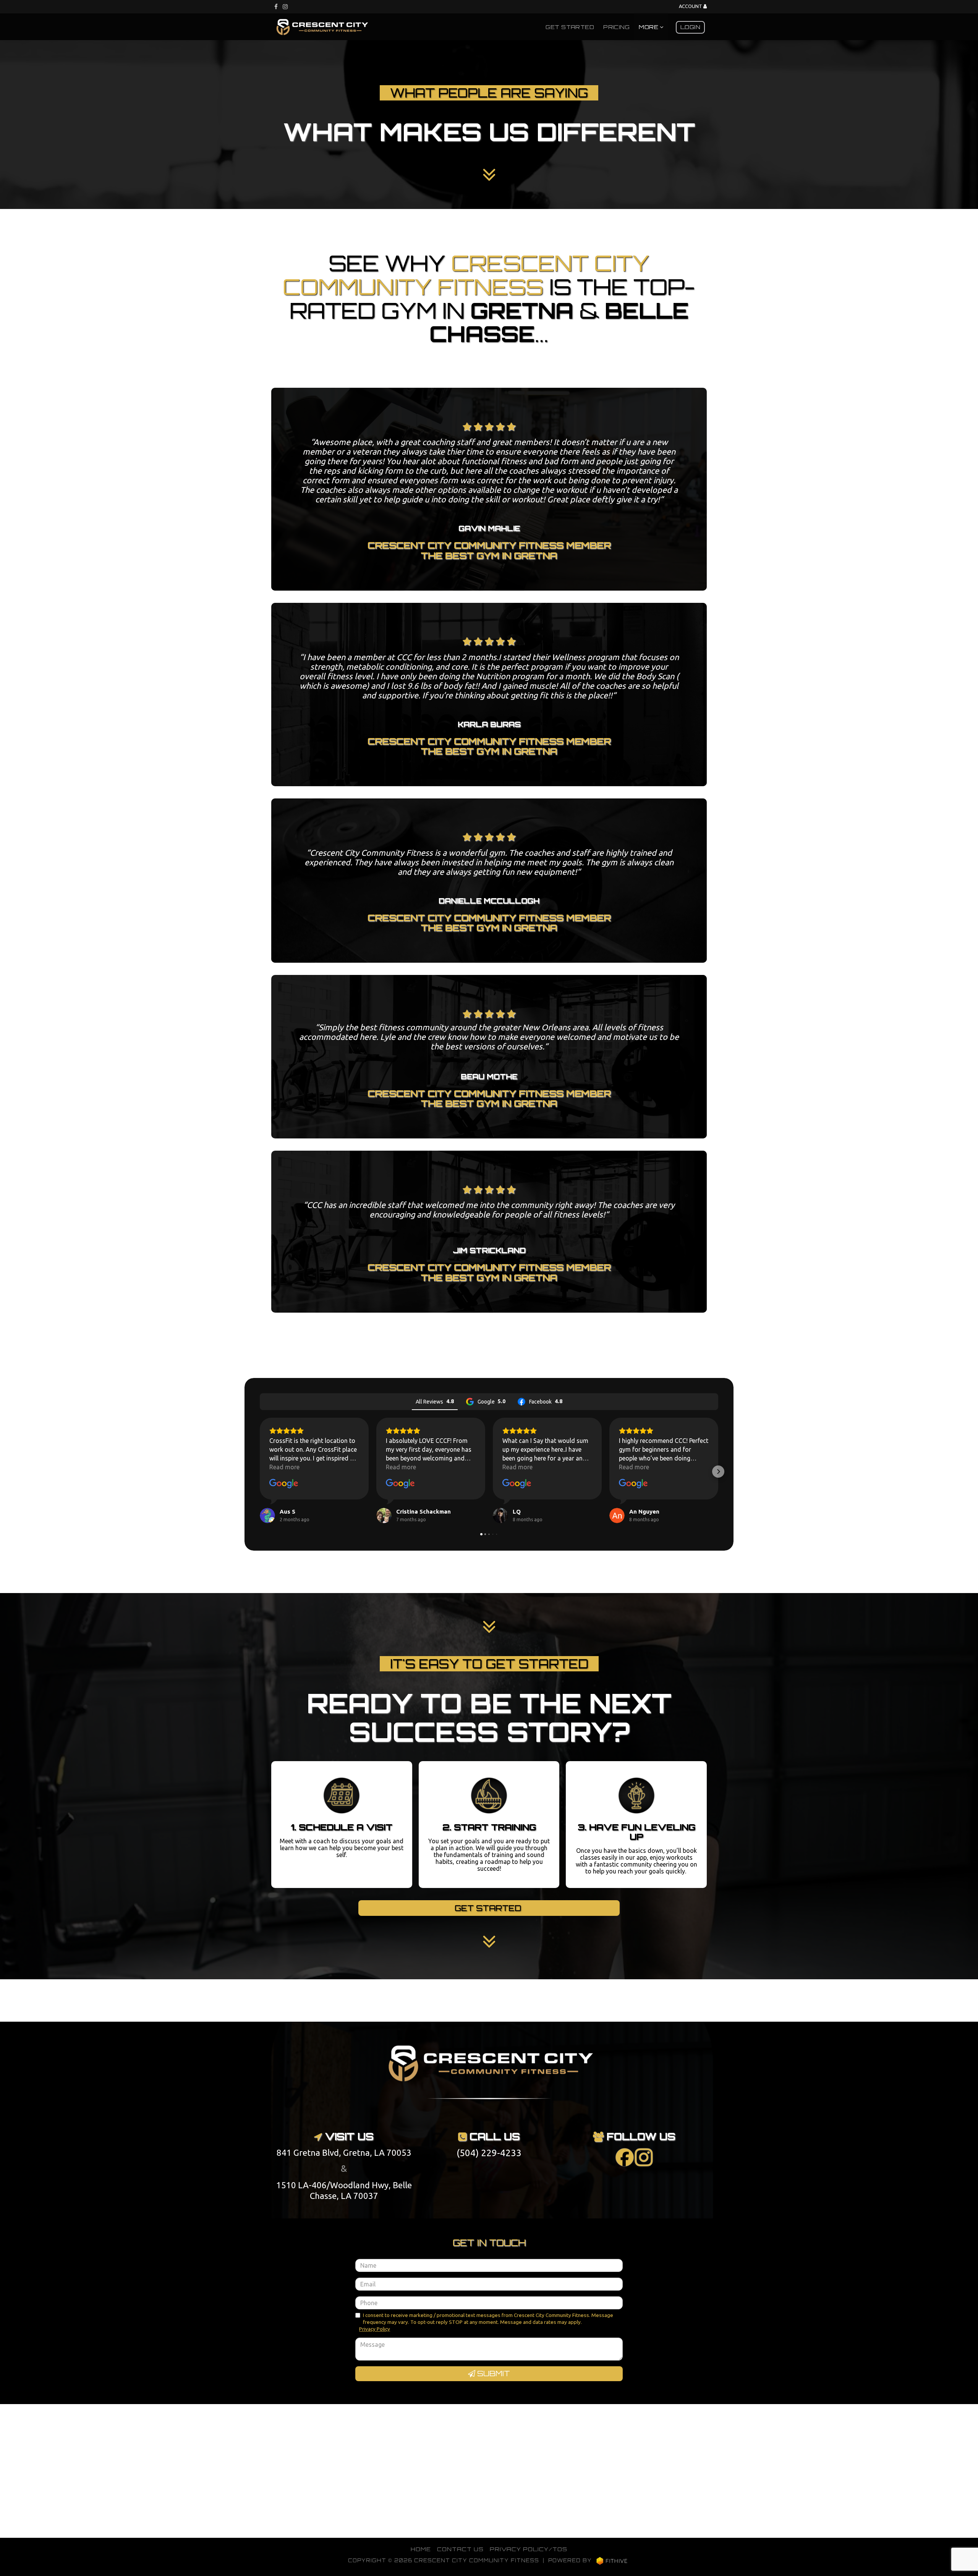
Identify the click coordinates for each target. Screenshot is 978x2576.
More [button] (649, 27)
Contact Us (460, 2549)
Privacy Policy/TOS (529, 2549)
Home (421, 2549)
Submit (493, 2374)
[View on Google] (284, 1484)
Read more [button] (284, 1467)
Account (691, 6)
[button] (260, 1472)
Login (690, 27)
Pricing (616, 27)
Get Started (570, 27)
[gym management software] (612, 2560)
